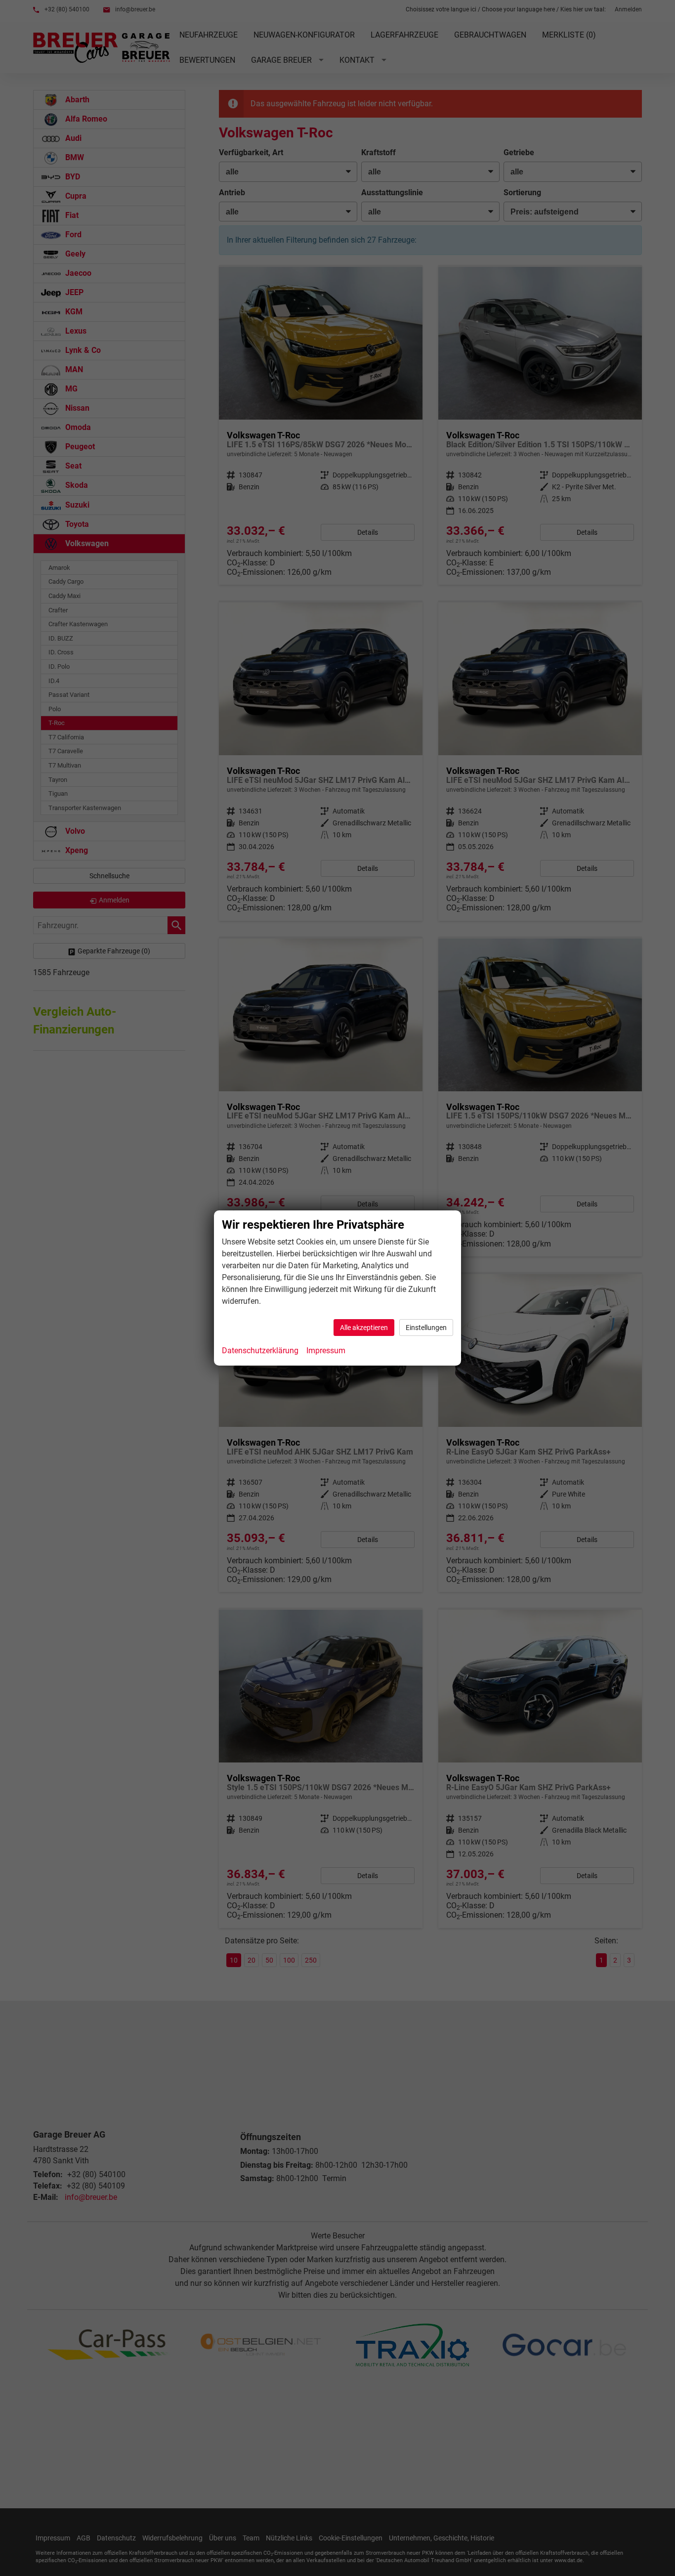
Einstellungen (426, 1328)
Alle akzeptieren (364, 1328)
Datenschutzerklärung (260, 1351)
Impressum (326, 1351)
